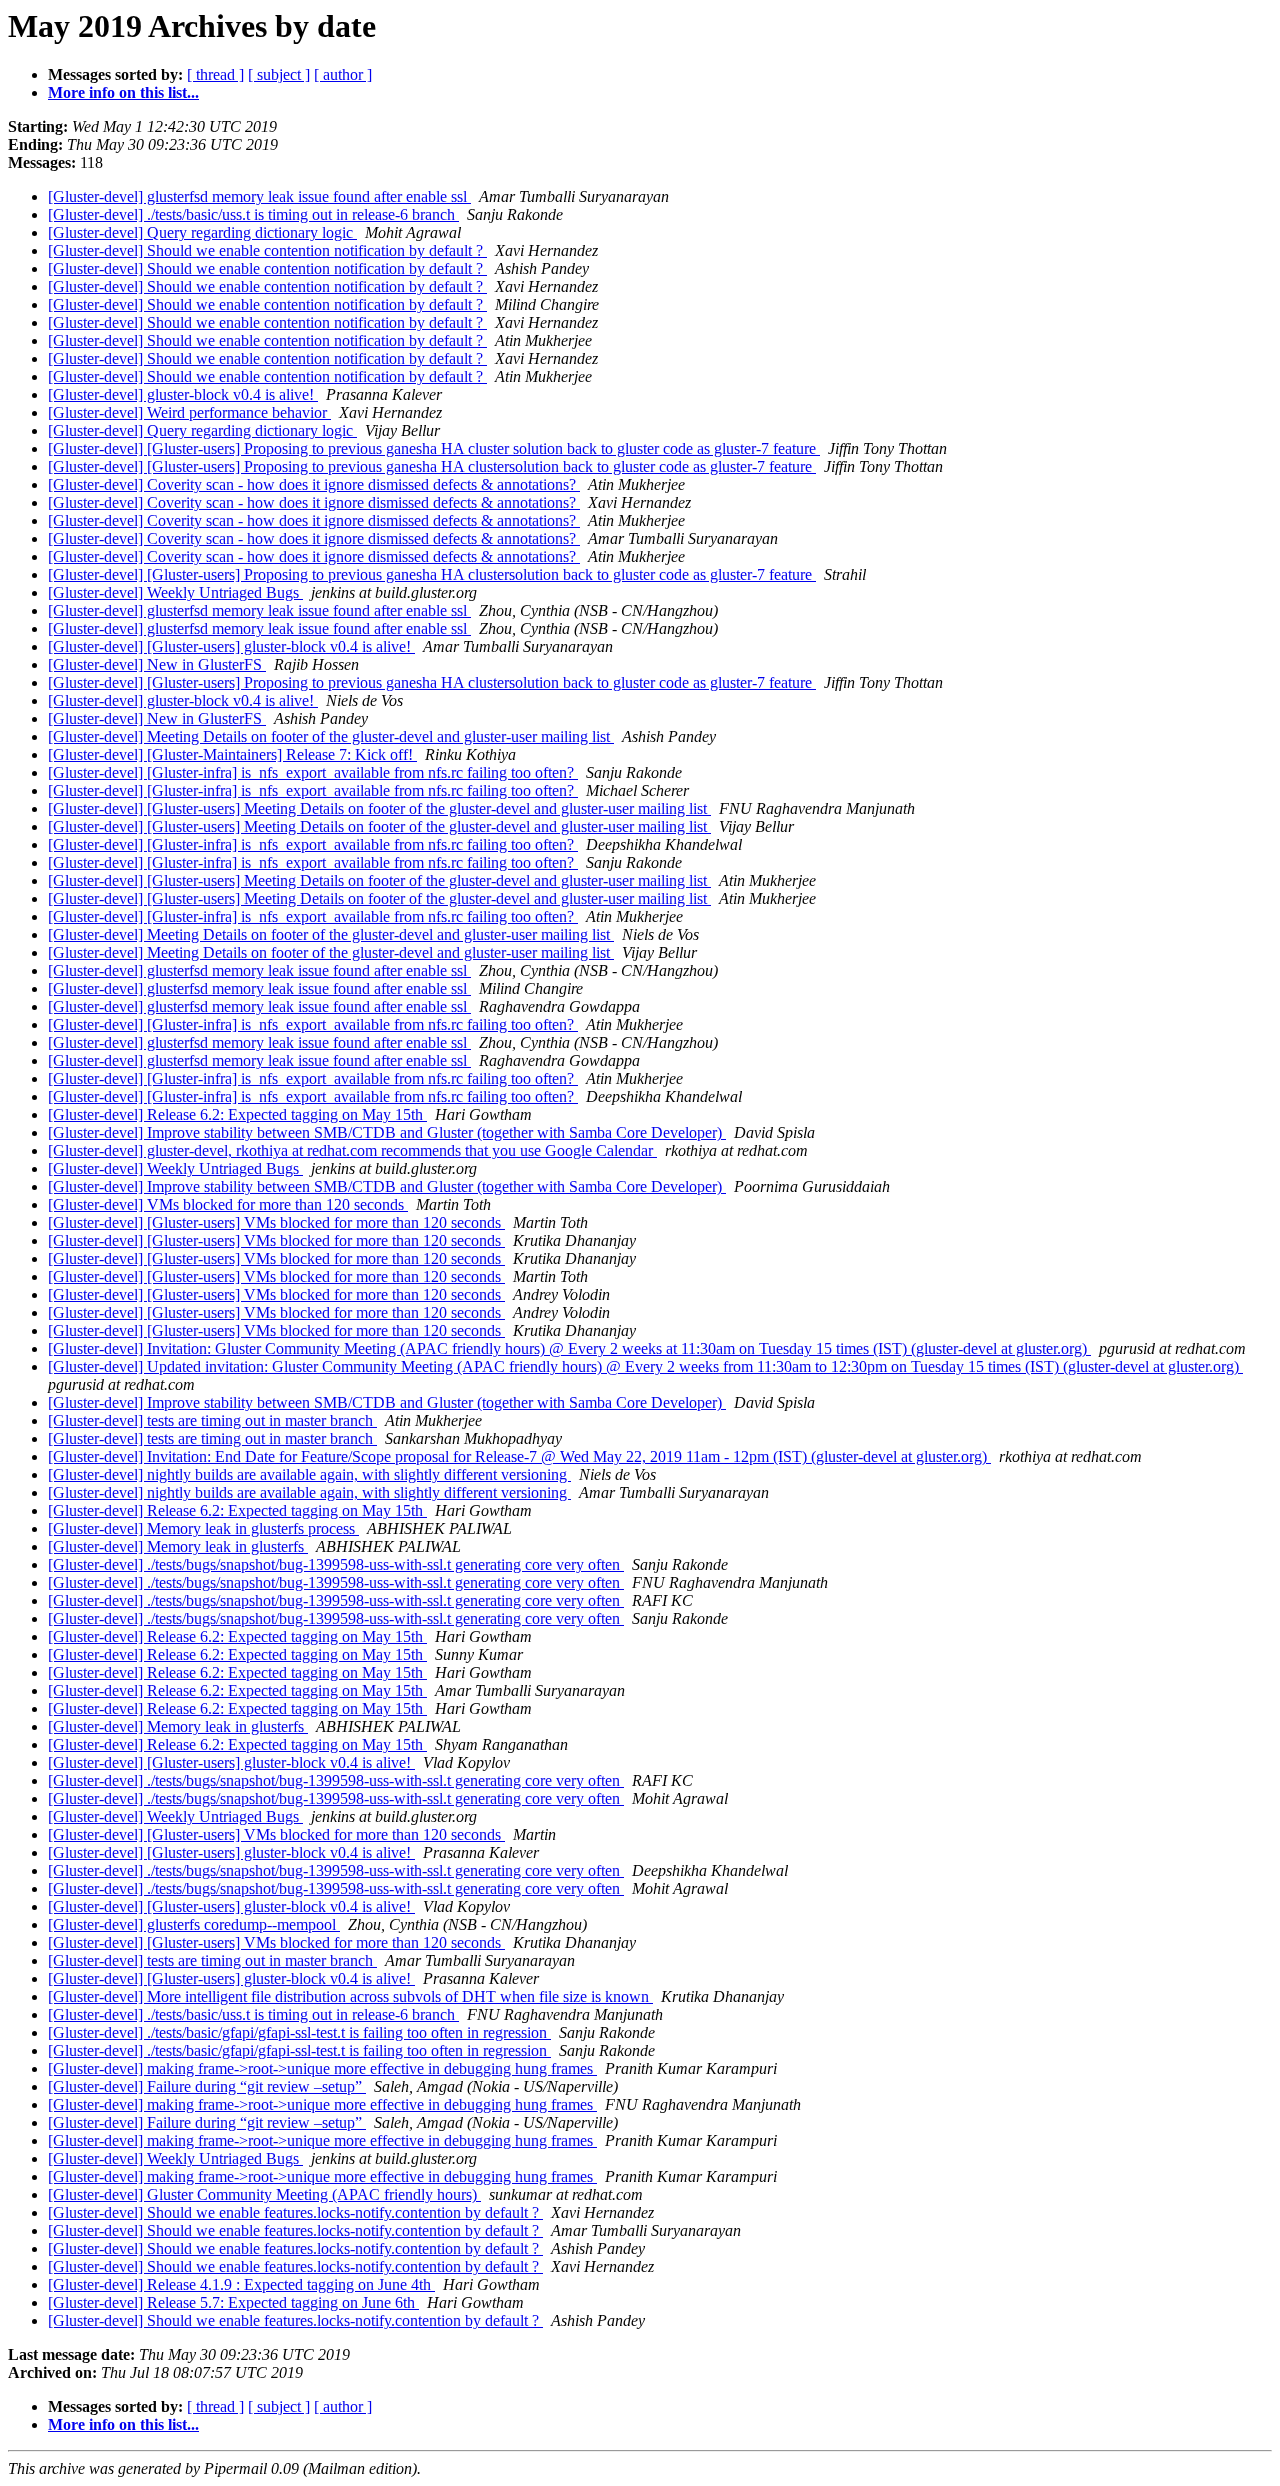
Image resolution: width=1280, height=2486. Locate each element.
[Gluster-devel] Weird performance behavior (189, 412)
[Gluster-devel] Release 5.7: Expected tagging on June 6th (233, 2302)
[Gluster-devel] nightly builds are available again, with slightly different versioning (309, 1474)
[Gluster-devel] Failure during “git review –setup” (207, 2086)
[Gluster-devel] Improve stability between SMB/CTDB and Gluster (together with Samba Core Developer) (387, 1132)
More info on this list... (123, 92)
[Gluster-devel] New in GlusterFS (157, 664)
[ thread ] (215, 74)
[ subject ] (279, 74)
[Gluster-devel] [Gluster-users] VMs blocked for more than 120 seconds (276, 1222)
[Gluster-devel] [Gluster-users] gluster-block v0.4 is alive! (231, 646)
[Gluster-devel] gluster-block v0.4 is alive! (183, 394)
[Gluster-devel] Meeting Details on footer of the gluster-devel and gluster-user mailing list (331, 736)
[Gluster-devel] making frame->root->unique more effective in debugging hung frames (322, 2068)
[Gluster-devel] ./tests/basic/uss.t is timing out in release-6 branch (253, 214)
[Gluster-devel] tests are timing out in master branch (212, 1420)
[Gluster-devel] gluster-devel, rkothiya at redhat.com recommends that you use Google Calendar (352, 1150)
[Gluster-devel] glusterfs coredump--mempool (194, 1924)
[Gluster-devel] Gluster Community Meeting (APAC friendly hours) (264, 2194)
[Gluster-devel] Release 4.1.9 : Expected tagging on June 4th (241, 2284)
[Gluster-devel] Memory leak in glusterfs (178, 1546)
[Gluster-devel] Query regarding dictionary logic (202, 232)
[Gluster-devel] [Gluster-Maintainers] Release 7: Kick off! (232, 754)
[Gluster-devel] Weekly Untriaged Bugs (175, 592)
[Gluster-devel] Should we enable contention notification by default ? (267, 250)
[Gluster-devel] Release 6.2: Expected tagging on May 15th (237, 1114)
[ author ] (343, 74)
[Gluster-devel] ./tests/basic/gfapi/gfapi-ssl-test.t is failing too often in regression (299, 2032)
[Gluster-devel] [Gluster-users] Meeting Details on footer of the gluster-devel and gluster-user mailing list (379, 808)
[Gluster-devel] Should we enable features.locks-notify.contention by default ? (295, 2212)
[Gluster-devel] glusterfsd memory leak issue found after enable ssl (259, 196)
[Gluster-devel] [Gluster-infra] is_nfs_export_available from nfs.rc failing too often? (313, 772)
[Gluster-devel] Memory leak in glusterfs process (203, 1528)
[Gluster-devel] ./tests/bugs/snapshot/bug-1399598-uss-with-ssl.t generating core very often (336, 1564)
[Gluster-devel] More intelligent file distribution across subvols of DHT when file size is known (350, 1996)
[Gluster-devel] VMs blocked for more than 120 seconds (228, 1204)
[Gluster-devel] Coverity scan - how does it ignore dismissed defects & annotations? (314, 484)
